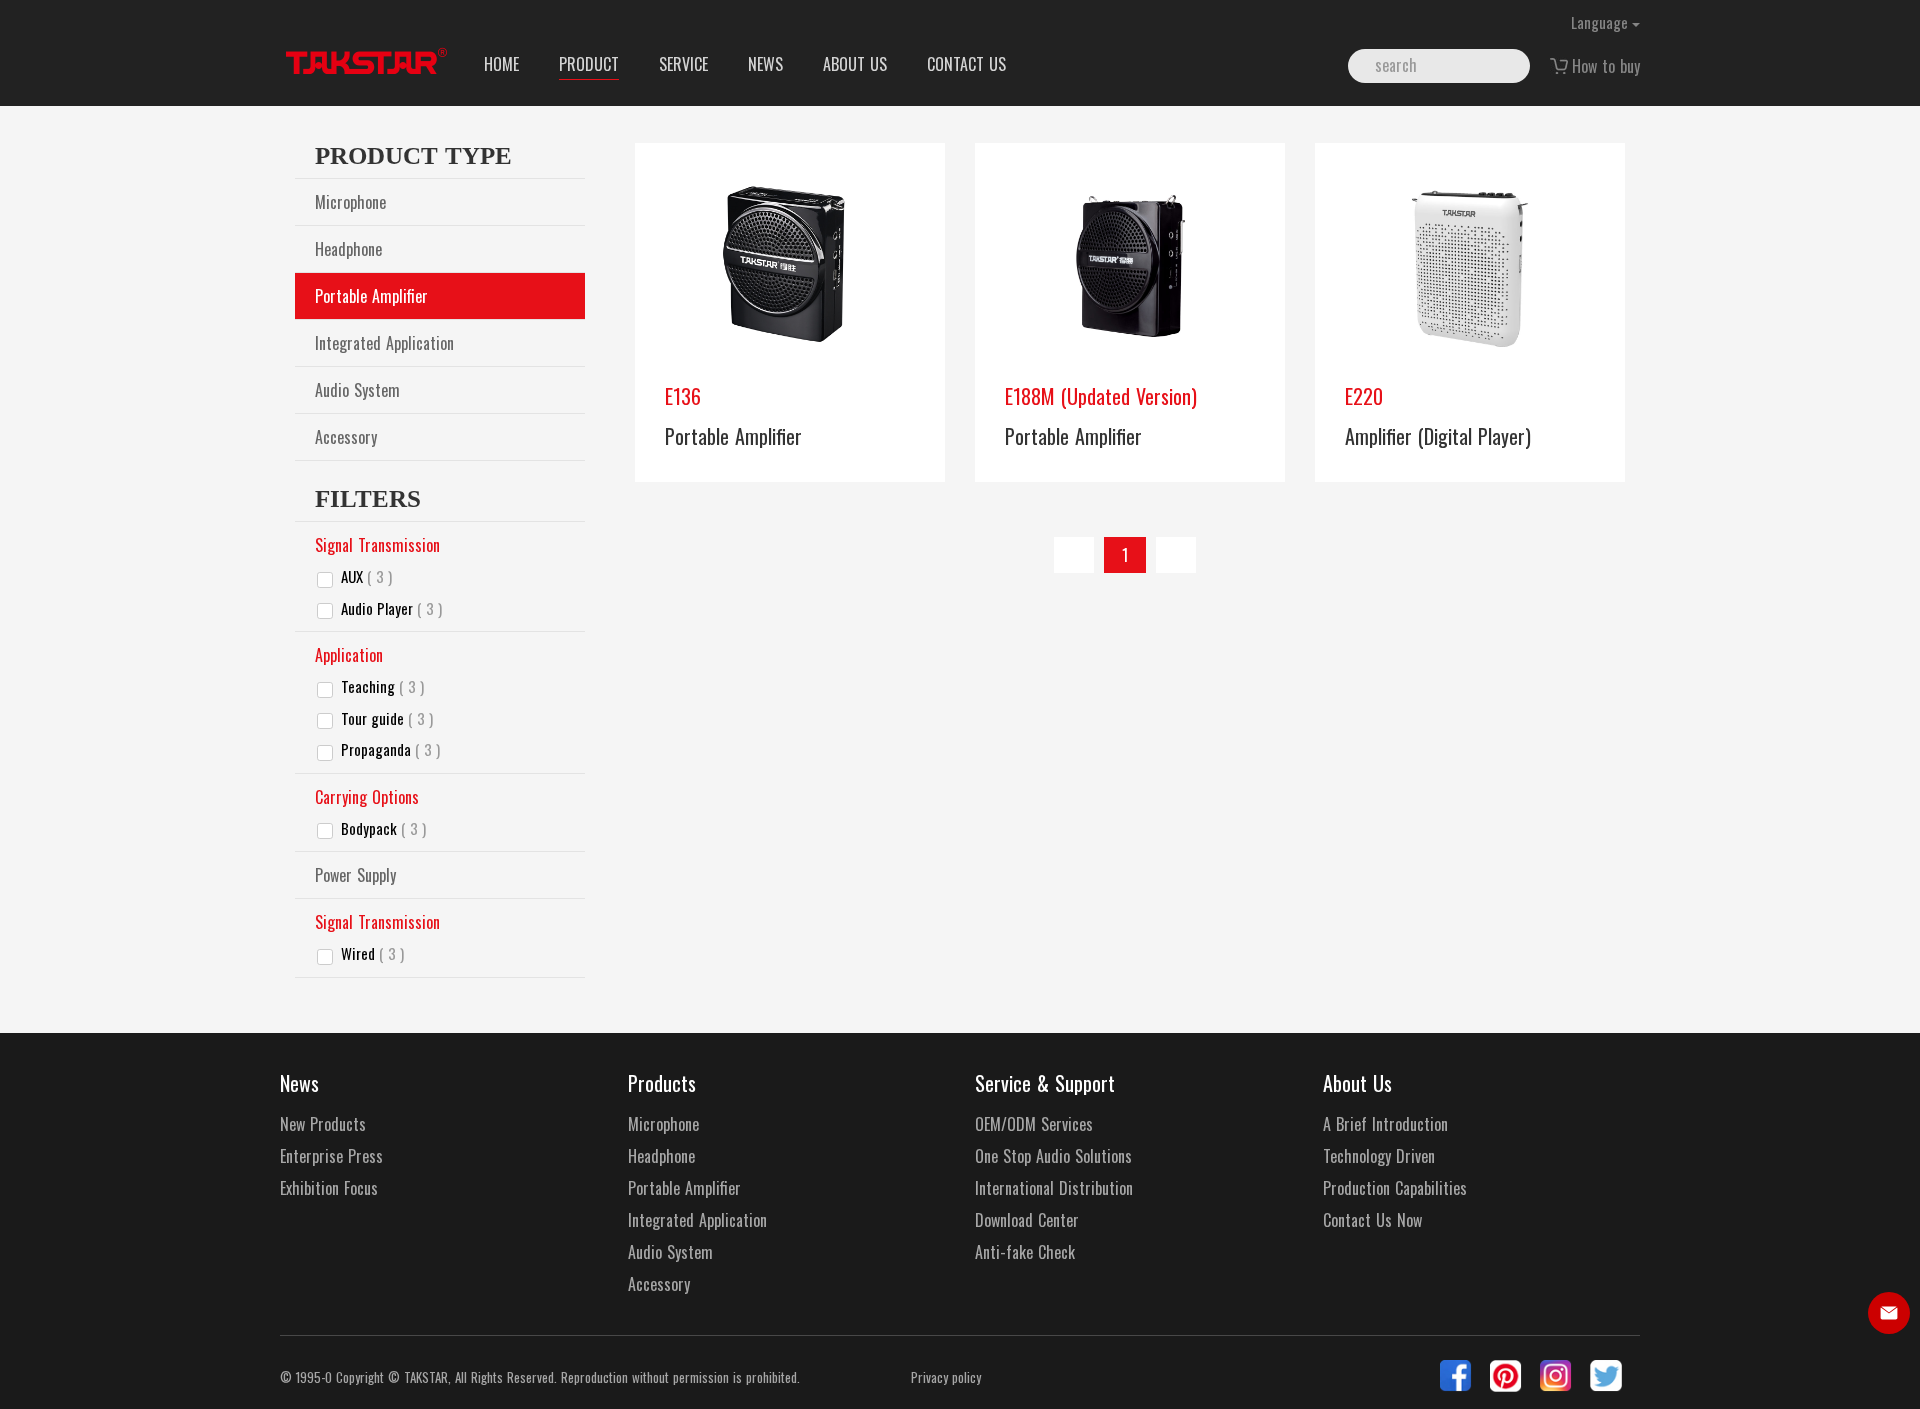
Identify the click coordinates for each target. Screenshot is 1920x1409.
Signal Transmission (377, 545)
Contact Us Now (1372, 1220)
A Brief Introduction (1385, 1124)
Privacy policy (946, 1377)
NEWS (765, 64)
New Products (323, 1124)
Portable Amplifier (371, 296)
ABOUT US (855, 64)
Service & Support (1045, 1083)
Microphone (350, 202)
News (299, 1083)
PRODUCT (589, 64)
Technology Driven (1379, 1156)
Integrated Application (384, 343)
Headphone (348, 249)
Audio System (357, 390)
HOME (501, 64)
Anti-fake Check (1025, 1252)
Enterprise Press (331, 1156)
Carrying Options (367, 797)
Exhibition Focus (329, 1188)
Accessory (346, 437)
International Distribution (1054, 1188)
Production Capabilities (1395, 1188)
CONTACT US (966, 64)
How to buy (1606, 66)
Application (349, 655)
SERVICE (683, 64)
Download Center (1027, 1220)
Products (662, 1083)
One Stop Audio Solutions (1053, 1156)
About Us (1357, 1083)
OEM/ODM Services (1034, 1124)
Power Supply (355, 875)
